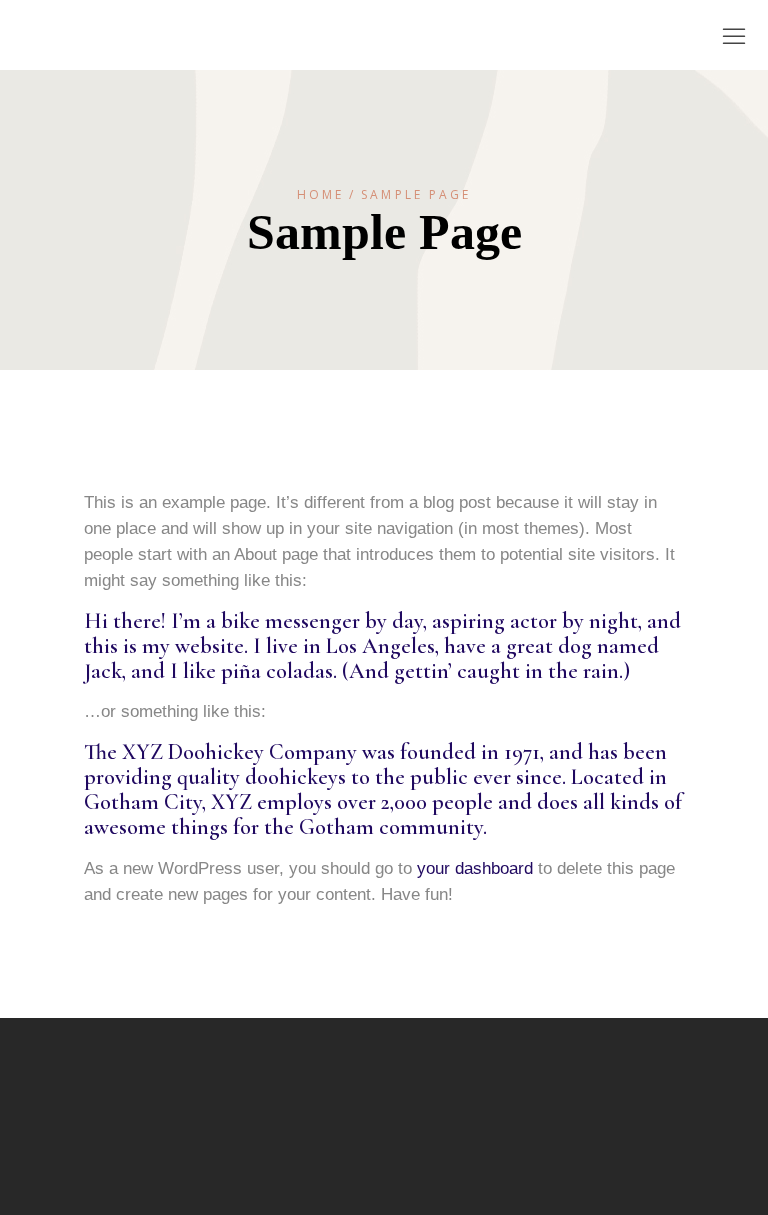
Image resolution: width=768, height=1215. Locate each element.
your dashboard (475, 868)
